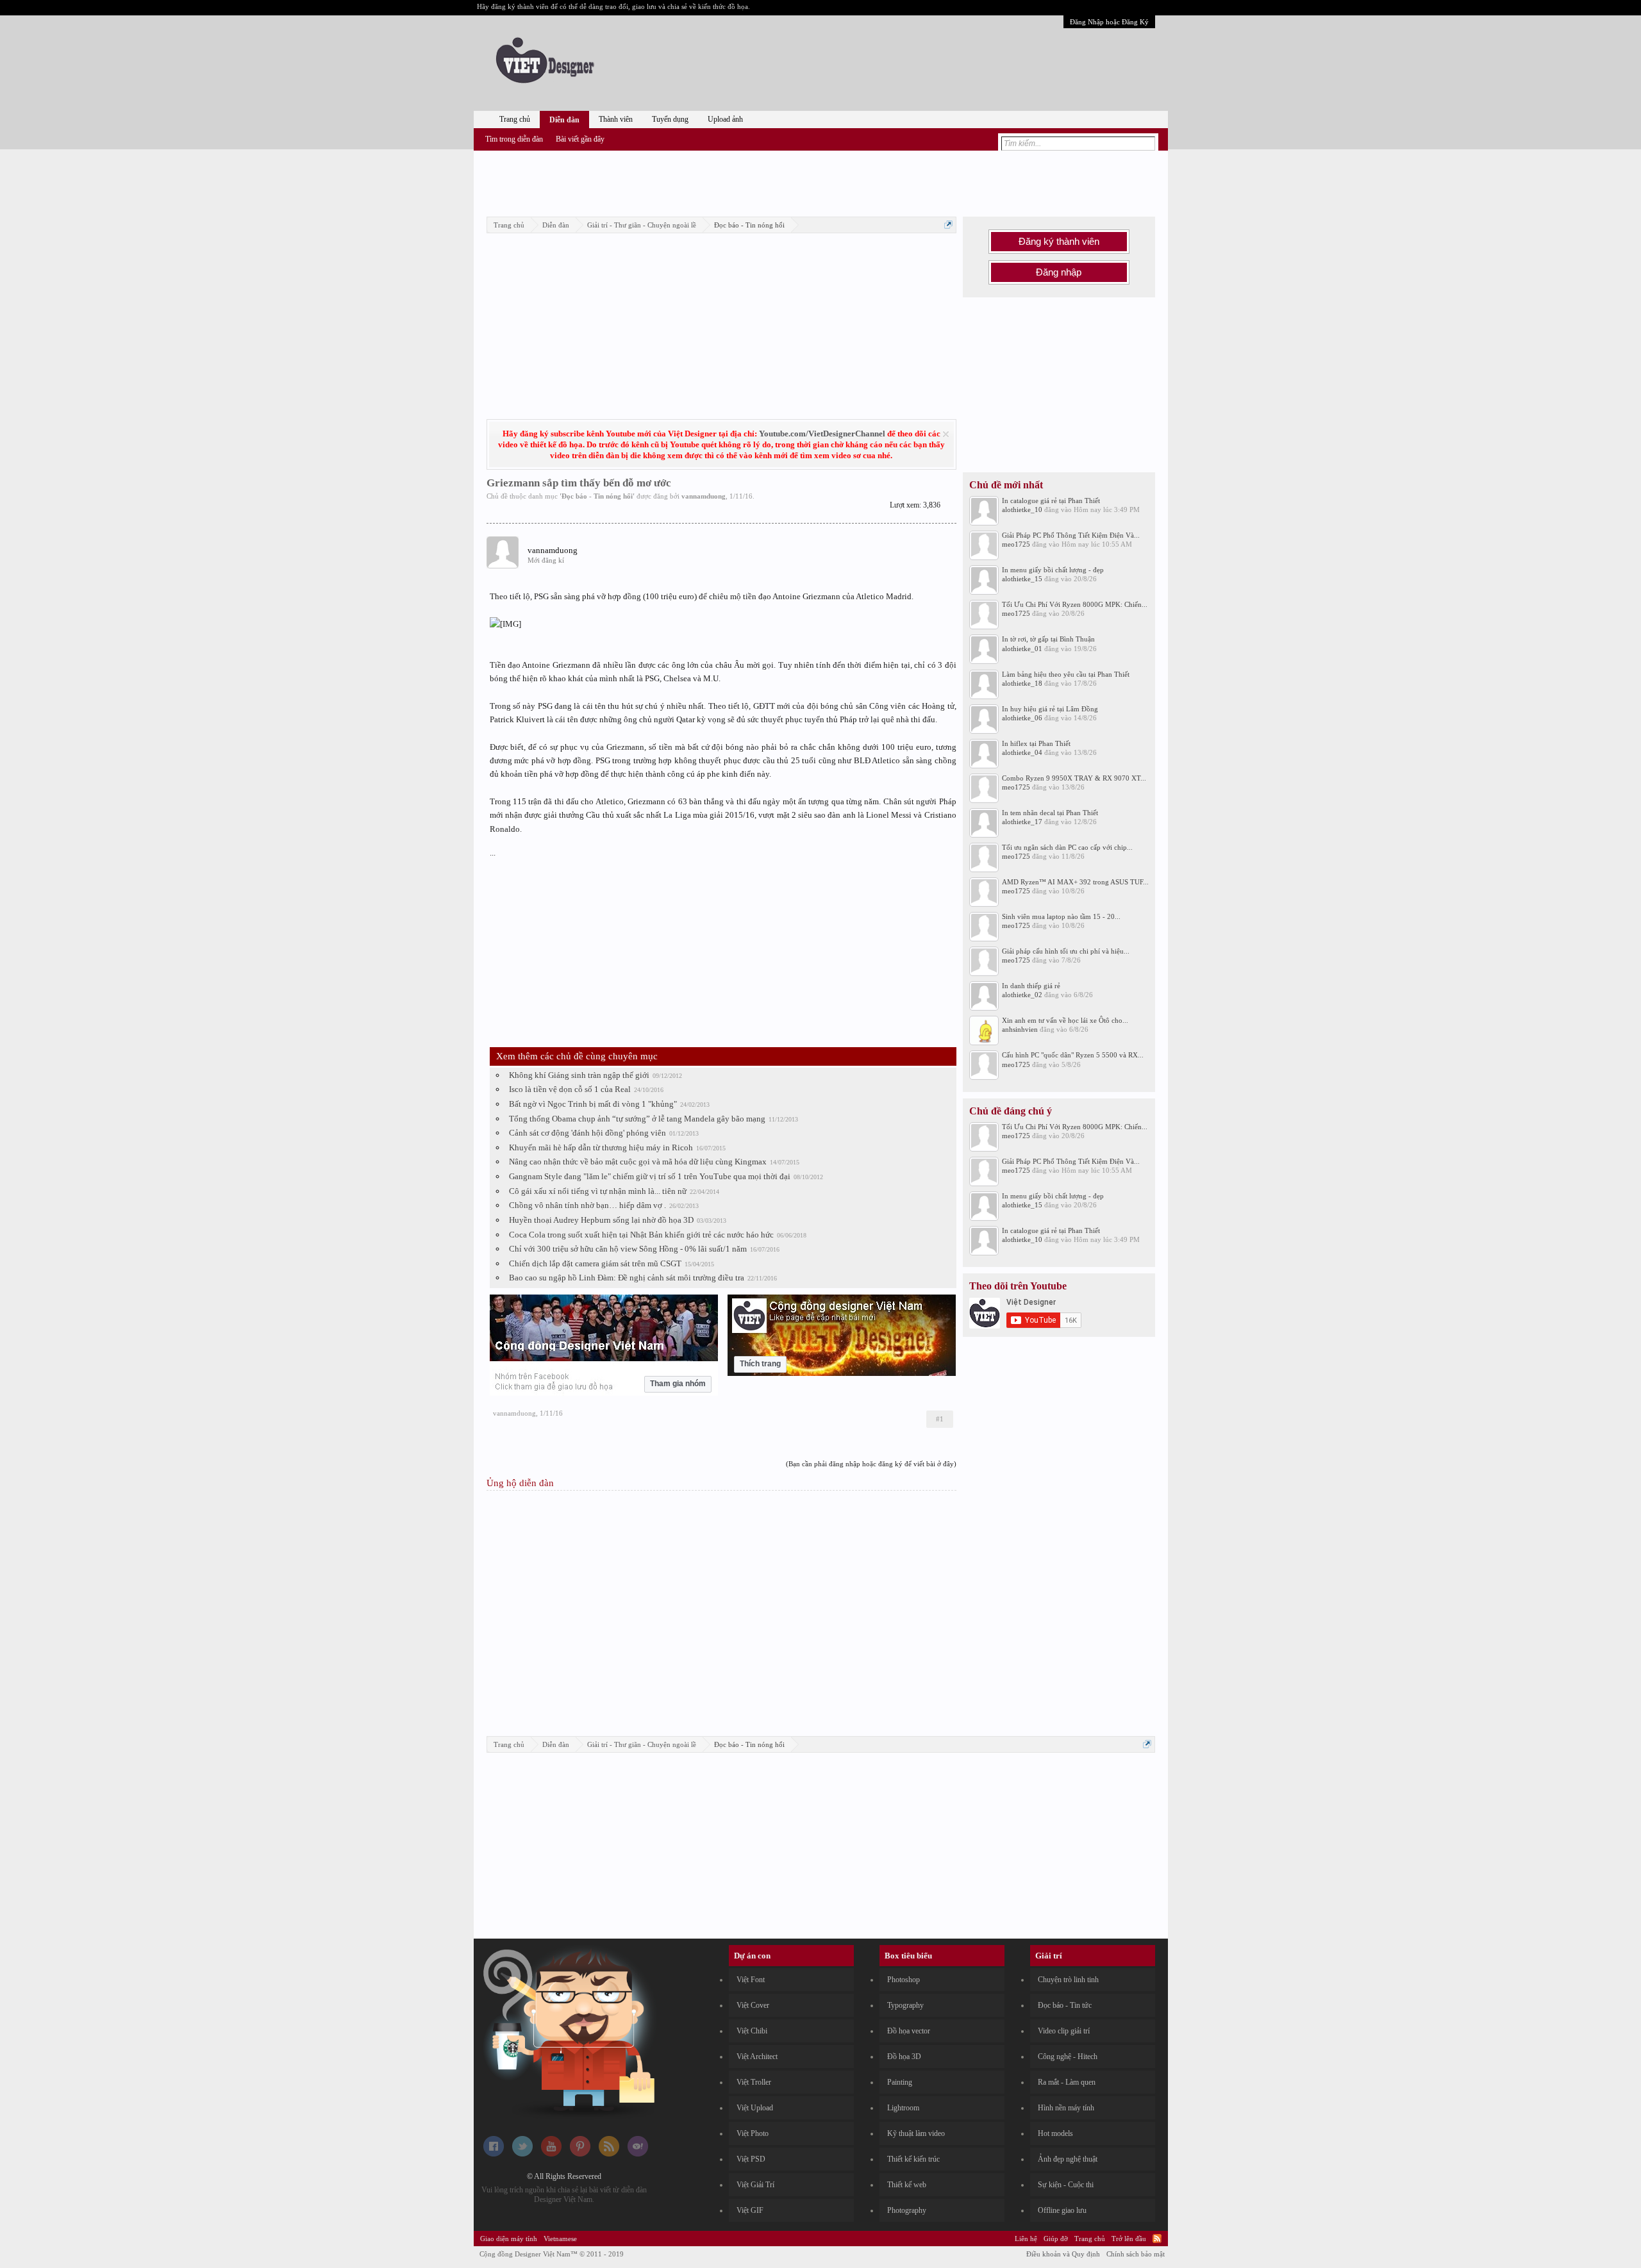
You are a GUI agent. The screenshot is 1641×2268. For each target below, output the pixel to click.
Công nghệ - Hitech (1068, 2057)
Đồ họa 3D (904, 2057)
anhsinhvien (1020, 1029)
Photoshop (904, 1980)
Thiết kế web (907, 2185)
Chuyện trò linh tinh (1068, 1980)
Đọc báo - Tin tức (1065, 2005)
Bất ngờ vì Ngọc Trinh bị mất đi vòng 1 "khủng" (593, 1104)
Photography (907, 2210)
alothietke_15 (1022, 579)
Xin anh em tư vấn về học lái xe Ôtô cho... (1065, 1020)
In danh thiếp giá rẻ (1031, 986)
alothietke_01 (1022, 649)
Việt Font (751, 1980)
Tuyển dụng (670, 119)
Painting (900, 2082)
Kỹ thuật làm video (916, 2133)
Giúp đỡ (1056, 2239)
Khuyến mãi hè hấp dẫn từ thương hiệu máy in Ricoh (601, 1147)
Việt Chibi (752, 2031)
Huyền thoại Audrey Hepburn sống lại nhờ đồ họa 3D (601, 1220)
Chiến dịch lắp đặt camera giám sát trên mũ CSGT (595, 1263)
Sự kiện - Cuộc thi (1066, 2185)
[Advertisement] (820, 181)
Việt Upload (755, 2108)
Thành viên (616, 119)
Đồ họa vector (909, 2031)
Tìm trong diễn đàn (514, 139)
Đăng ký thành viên (1059, 242)
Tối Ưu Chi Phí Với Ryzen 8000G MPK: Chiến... (1075, 604)
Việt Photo (753, 2133)
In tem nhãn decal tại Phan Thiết (1050, 813)
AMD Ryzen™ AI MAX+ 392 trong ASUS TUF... (1075, 882)
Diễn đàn (564, 120)
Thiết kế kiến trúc (913, 2159)
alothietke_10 (1022, 509)
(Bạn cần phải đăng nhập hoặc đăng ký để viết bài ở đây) (871, 1464)
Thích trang (760, 1364)
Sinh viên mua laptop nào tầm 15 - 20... (1061, 916)
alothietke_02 (1022, 995)
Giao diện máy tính (509, 2239)
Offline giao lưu (1062, 2210)
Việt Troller (754, 2082)
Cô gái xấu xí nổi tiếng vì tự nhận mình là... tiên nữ (598, 1191)
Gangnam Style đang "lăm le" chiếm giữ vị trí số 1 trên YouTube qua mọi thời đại (650, 1176)
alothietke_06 (1022, 718)
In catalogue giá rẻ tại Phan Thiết (1051, 501)
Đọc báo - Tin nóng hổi (597, 496)
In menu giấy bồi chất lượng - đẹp (1053, 570)
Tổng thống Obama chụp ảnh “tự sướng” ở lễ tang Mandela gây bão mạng (637, 1119)
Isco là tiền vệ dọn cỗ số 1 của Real (570, 1089)
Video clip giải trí (1064, 2031)
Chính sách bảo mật (1136, 2254)
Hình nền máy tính (1066, 2108)
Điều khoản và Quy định (1063, 2254)
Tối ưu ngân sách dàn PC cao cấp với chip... (1067, 847)
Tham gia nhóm (678, 1384)
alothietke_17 (1022, 822)
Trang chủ (515, 119)
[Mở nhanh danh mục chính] (948, 225)
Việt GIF (750, 2210)
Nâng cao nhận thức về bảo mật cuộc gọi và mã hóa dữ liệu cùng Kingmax (638, 1162)
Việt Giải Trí (755, 2185)
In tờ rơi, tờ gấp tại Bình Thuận (1048, 639)
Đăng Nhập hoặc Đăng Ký (1109, 22)
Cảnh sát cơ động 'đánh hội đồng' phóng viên (587, 1133)
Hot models (1055, 2133)
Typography (905, 2005)
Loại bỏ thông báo (946, 434)
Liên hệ (1026, 2239)
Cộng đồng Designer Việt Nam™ (552, 2254)
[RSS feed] (609, 2154)
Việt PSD (751, 2159)
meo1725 (1016, 544)
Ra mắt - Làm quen (1067, 2082)
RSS (1157, 2239)
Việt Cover (753, 2005)
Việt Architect (757, 2057)
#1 (940, 1419)
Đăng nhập (1059, 272)
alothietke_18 (1022, 683)
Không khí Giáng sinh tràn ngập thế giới (579, 1075)
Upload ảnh (725, 119)
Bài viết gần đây (580, 139)
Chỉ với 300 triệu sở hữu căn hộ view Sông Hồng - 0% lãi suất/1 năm (628, 1249)
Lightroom (903, 2108)
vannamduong (704, 496)
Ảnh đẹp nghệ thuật (1068, 2159)
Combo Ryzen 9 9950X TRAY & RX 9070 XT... (1074, 778)
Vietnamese (560, 2239)
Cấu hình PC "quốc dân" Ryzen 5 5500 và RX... (1073, 1055)
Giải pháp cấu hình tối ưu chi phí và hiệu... (1066, 951)
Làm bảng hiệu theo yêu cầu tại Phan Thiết (1066, 674)
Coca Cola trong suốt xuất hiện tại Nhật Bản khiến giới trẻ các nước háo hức (641, 1235)
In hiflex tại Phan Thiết (1036, 743)
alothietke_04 (1022, 752)
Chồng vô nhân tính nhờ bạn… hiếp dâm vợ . (587, 1205)
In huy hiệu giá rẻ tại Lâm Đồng (1050, 709)
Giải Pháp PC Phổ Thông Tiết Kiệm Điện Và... (1071, 535)
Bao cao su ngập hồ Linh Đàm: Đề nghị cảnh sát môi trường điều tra (627, 1278)
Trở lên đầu (1129, 2239)
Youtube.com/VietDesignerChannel (822, 434)
